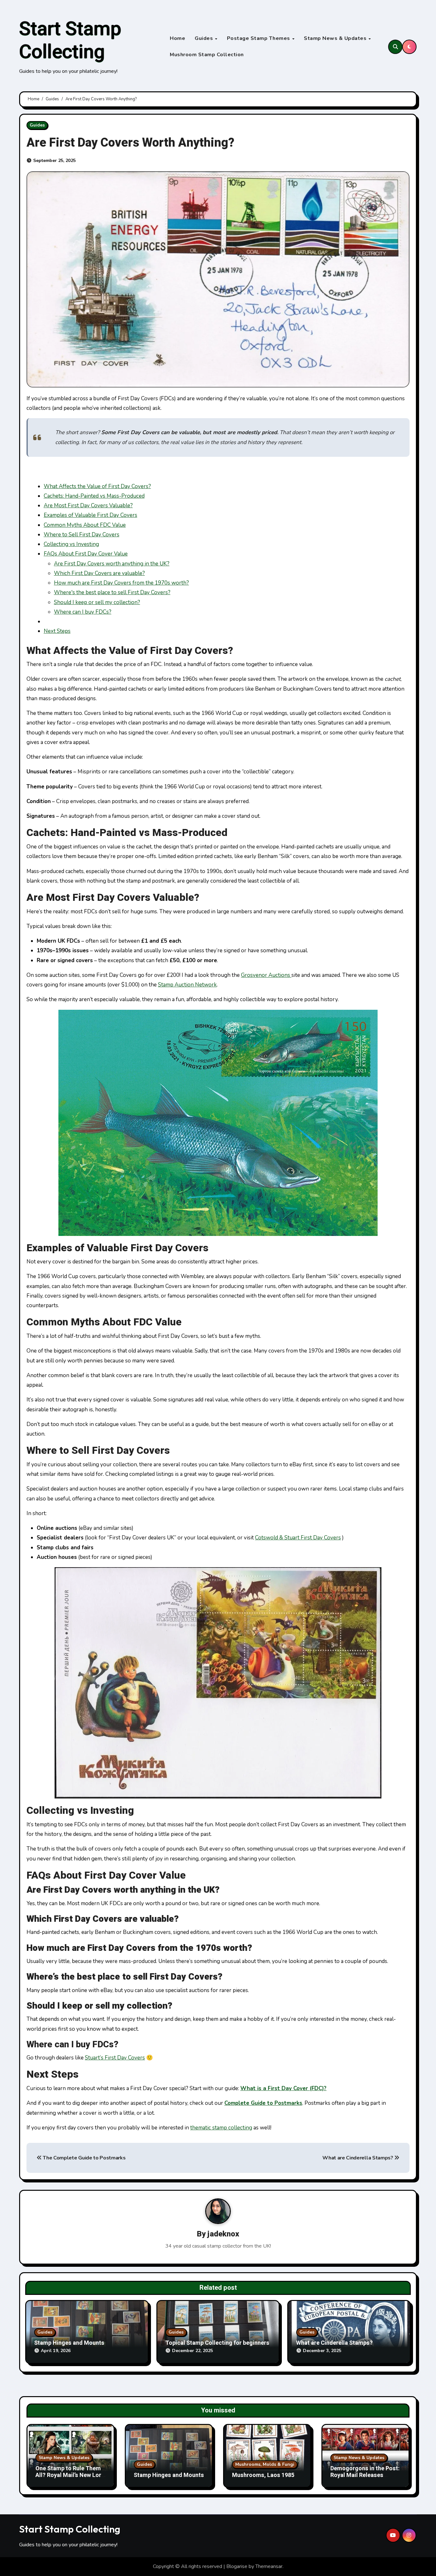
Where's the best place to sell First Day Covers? (112, 592)
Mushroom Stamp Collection (207, 55)
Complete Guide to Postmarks (263, 2103)
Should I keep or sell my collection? (97, 602)
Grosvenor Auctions (266, 975)
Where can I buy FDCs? (83, 612)
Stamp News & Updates (336, 38)
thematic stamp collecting (221, 2128)
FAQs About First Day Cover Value (86, 554)
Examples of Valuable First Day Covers (90, 515)
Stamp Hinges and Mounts (69, 2343)
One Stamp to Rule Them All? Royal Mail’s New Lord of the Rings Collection (70, 2475)
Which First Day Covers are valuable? (99, 573)
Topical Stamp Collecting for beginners (217, 2343)
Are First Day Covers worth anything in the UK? (112, 564)
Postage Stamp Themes (259, 38)
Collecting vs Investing (71, 544)
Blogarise (237, 2566)
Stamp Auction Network (187, 985)
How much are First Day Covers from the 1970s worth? (121, 583)
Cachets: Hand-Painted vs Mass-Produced (94, 496)
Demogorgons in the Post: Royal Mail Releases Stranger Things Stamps (365, 2475)
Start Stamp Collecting (70, 41)
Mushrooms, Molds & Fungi (265, 2464)
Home (177, 38)
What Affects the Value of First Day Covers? (97, 486)
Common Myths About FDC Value (85, 525)
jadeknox (223, 2234)
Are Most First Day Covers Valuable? (88, 506)
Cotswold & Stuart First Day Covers (298, 1538)
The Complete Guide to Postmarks (84, 2158)
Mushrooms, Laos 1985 (263, 2475)
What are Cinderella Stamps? (358, 2158)
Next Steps (57, 631)
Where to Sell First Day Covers (82, 535)
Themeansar (269, 2566)
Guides (205, 38)
